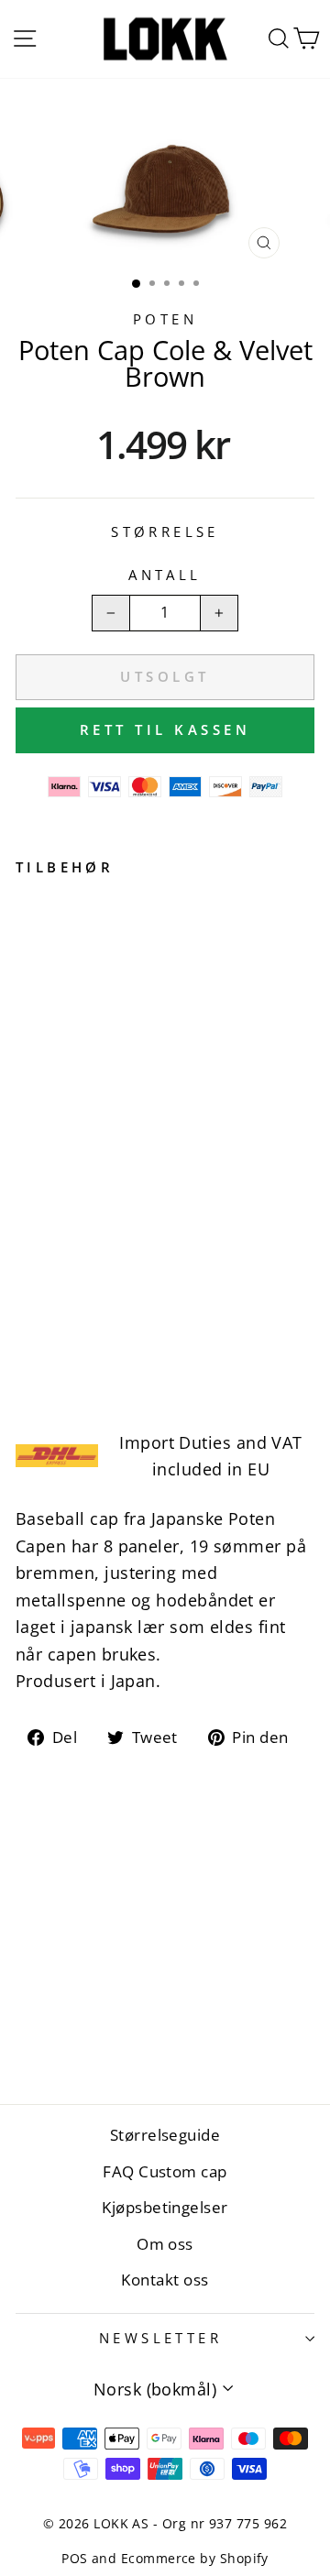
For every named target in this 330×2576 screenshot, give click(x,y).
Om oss (165, 2244)
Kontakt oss (165, 2280)
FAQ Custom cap (165, 2171)
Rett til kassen (165, 729)
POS (74, 2558)
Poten (165, 319)
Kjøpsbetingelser (165, 2207)
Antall (165, 575)
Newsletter (160, 2338)
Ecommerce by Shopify (195, 2558)
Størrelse (165, 532)
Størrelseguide (165, 2135)
